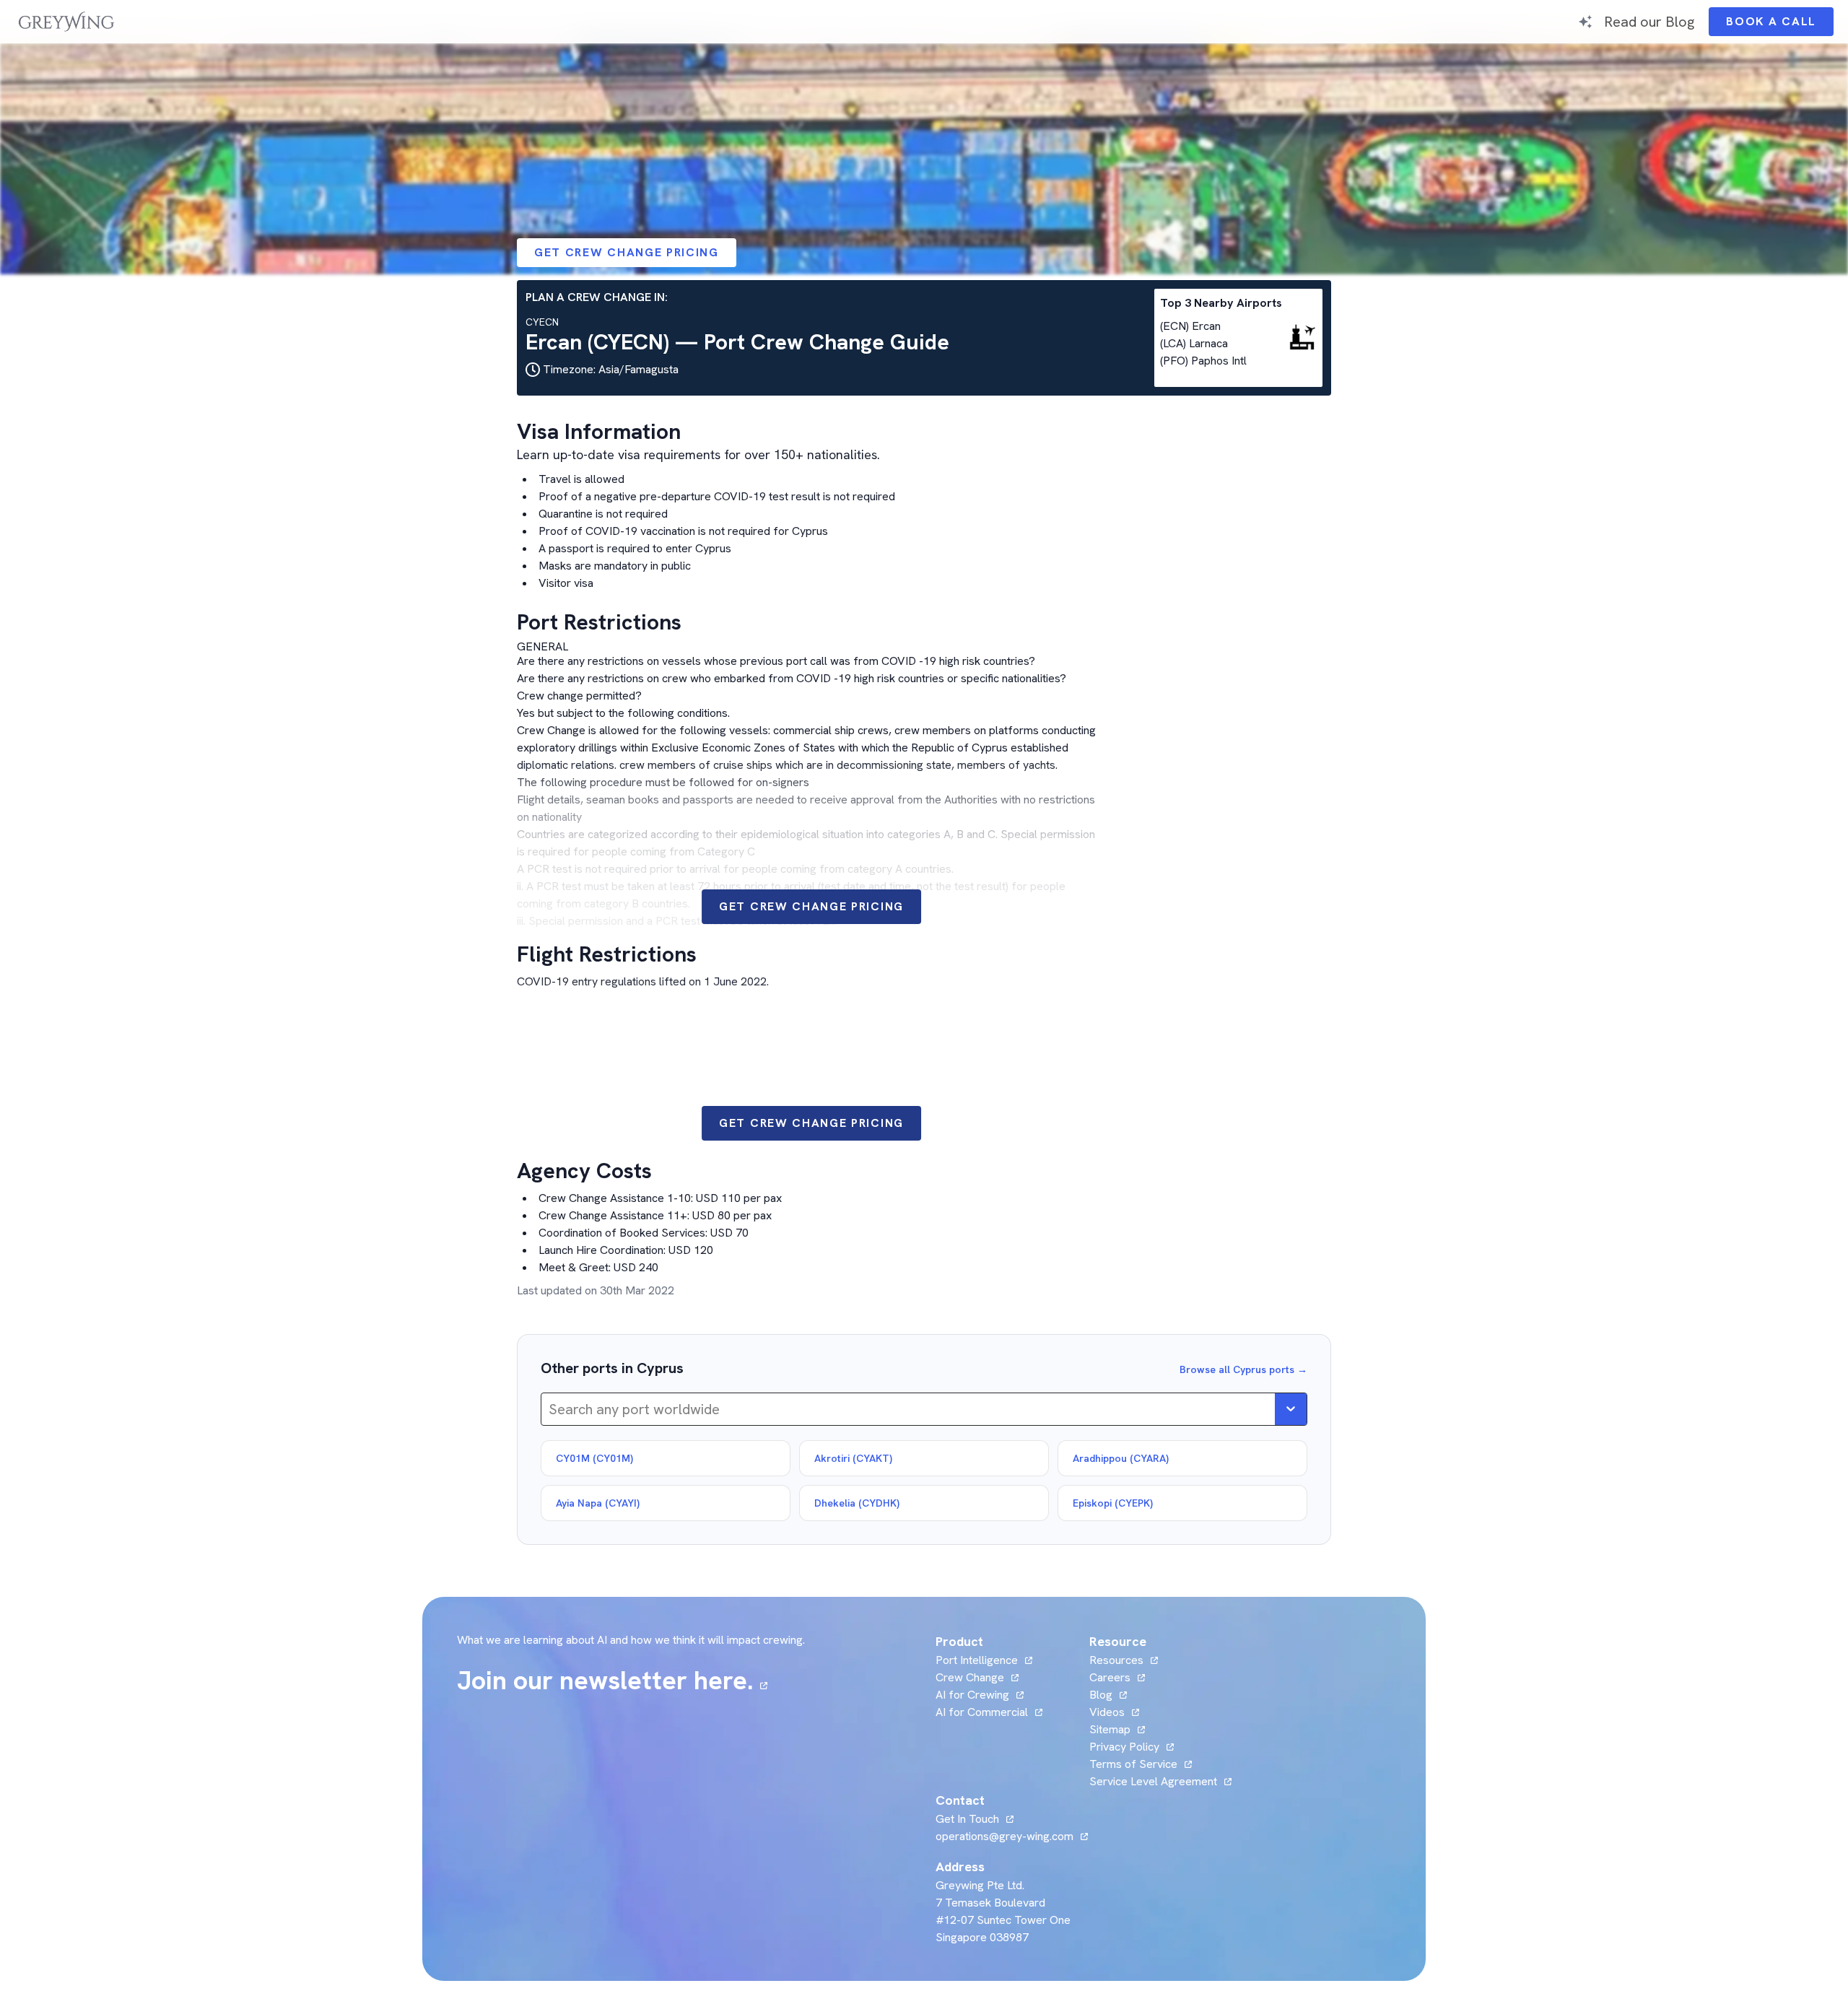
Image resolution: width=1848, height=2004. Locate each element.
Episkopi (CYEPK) (1113, 1503)
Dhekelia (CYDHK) (857, 1503)
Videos (1114, 1712)
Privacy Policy (1124, 1747)
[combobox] (550, 1409)
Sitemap (1110, 1729)
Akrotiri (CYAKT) (853, 1458)
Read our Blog (1649, 21)
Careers (1117, 1677)
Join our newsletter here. (612, 1681)
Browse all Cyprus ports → (1243, 1369)
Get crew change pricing (627, 252)
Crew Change (970, 1677)
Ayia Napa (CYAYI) (598, 1503)
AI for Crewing (972, 1695)
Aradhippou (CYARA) (1121, 1458)
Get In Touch (975, 1819)
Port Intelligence (977, 1660)
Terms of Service (1133, 1764)
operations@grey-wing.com (1004, 1836)
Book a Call (1780, 25)
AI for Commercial (982, 1712)
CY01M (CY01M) (594, 1458)
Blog (1108, 1695)
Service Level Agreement (1153, 1781)
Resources (1116, 1660)
